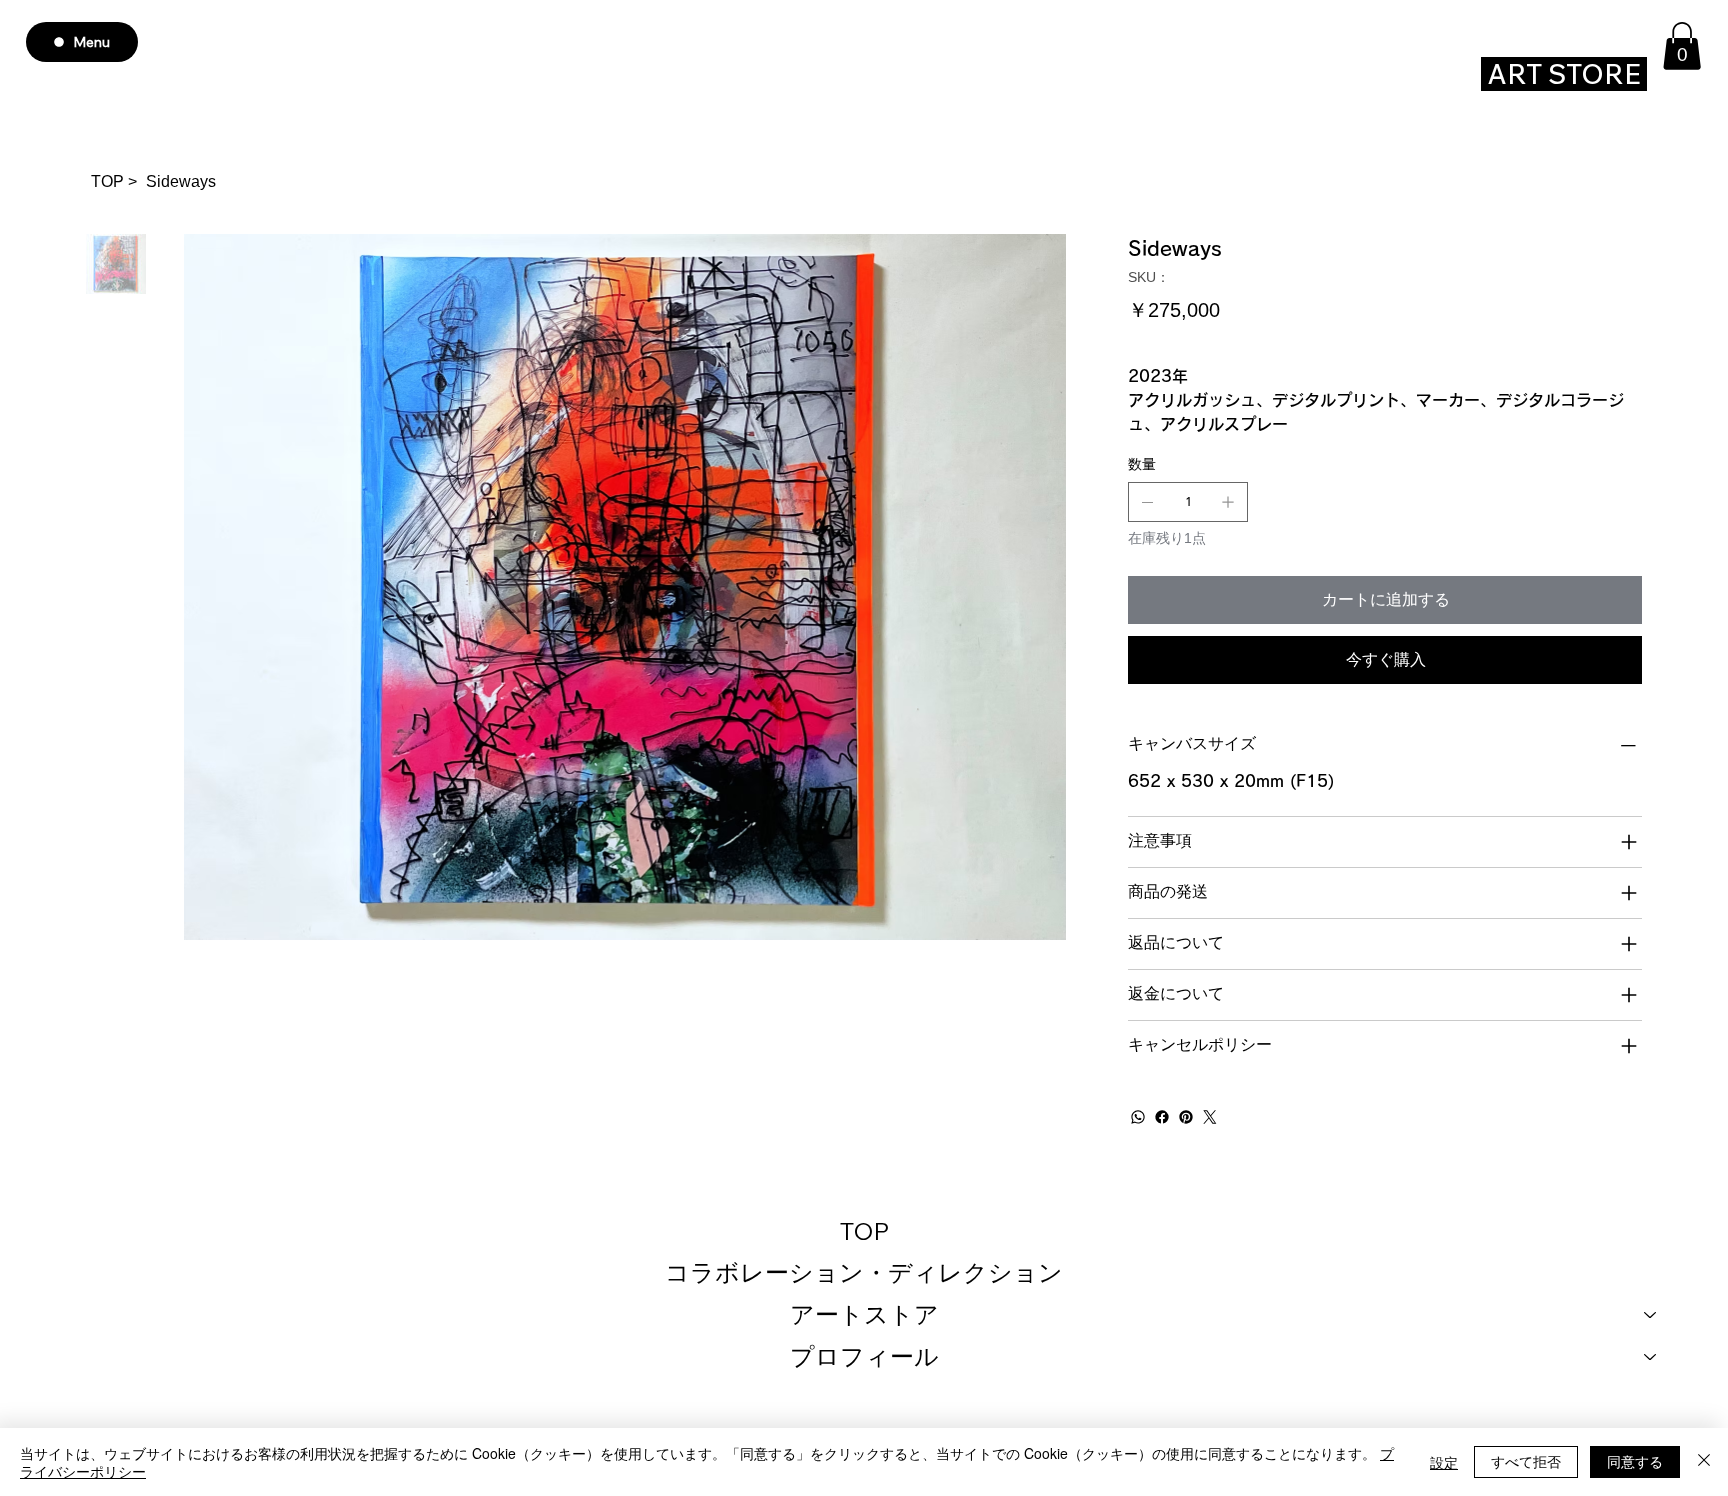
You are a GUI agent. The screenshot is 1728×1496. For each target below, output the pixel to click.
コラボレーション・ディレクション (864, 1272)
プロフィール (864, 1356)
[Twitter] (1210, 1117)
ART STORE (1564, 74)
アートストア (864, 1314)
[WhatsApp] (1138, 1117)
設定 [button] (1444, 1462)
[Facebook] (1162, 1117)
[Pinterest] (1186, 1117)
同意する (1635, 1461)
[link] (1682, 46)
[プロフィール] (1651, 1357)
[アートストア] (1651, 1315)
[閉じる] (1704, 1462)
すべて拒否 (1526, 1461)
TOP (864, 1231)
